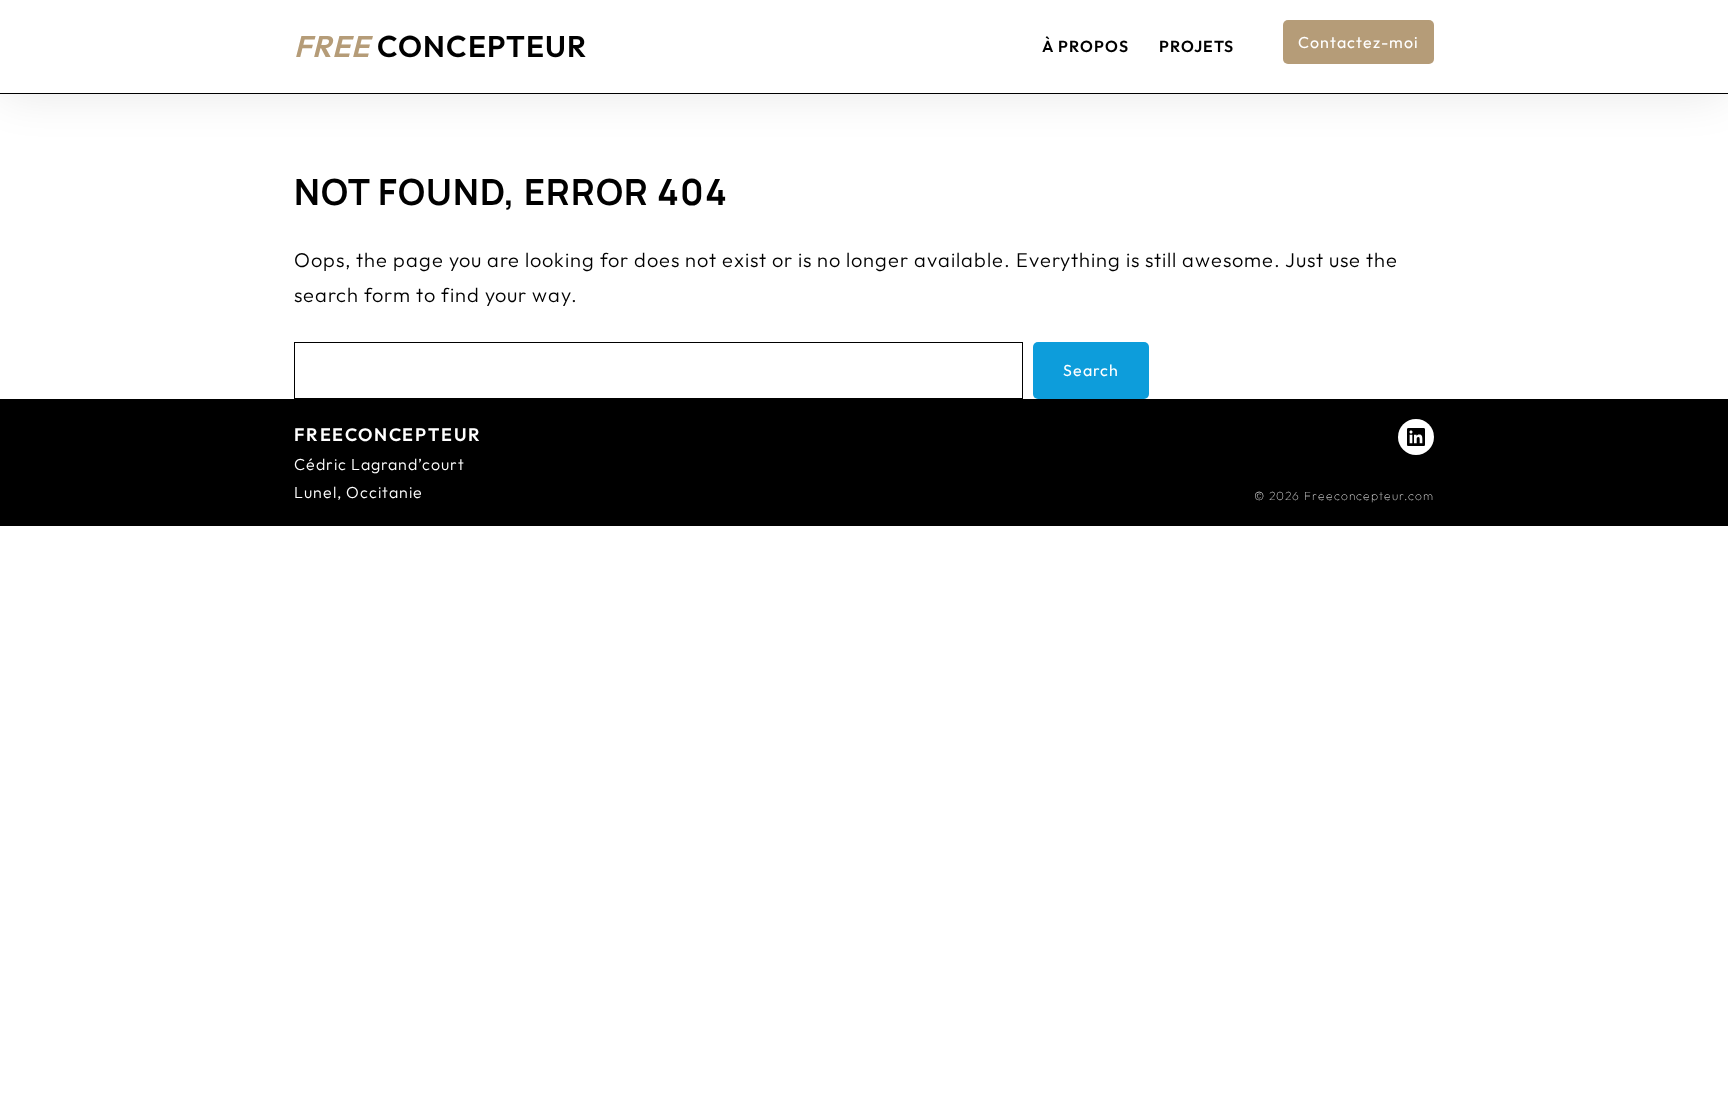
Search (1091, 370)
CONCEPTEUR (440, 46)
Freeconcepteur (388, 434)
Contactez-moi (1358, 42)
